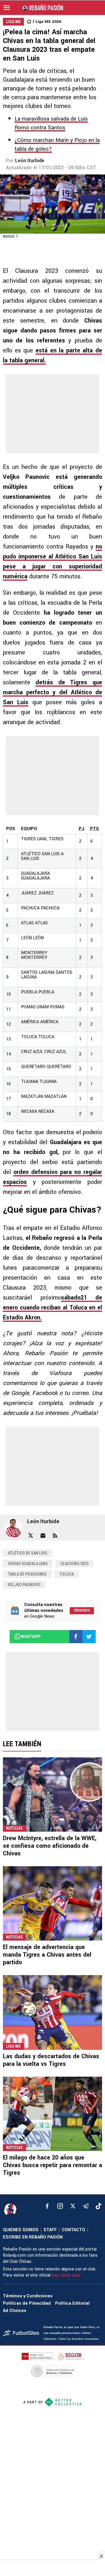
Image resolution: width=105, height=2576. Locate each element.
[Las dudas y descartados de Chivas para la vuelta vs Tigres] (52, 2012)
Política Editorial (72, 2303)
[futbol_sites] (21, 2334)
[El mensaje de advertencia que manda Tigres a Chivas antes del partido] (52, 1903)
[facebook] (47, 2206)
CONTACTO (73, 2230)
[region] (52, 2569)
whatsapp (31, 1636)
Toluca (67, 1574)
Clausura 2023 (74, 1564)
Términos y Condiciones (28, 2296)
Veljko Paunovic (24, 1585)
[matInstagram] (60, 2206)
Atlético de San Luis (28, 1553)
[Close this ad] (101, 2556)
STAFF (50, 2230)
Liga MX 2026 (48, 22)
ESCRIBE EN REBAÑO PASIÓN (33, 2237)
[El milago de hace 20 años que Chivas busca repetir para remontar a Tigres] (52, 2114)
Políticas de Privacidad (27, 2303)
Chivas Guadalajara (28, 1564)
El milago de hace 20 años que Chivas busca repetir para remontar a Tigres (52, 2165)
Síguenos (82, 1610)
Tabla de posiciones (27, 1574)
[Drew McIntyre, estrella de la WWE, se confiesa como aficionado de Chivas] (52, 1795)
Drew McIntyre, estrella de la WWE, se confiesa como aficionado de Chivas (50, 1846)
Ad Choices (15, 2311)
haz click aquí (66, 2275)
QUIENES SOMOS (21, 2230)
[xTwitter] (73, 2206)
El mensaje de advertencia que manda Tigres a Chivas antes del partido (47, 1955)
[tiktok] (99, 2206)
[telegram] (86, 2206)
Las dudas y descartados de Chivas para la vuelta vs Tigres (51, 2060)
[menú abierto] (7, 8)
